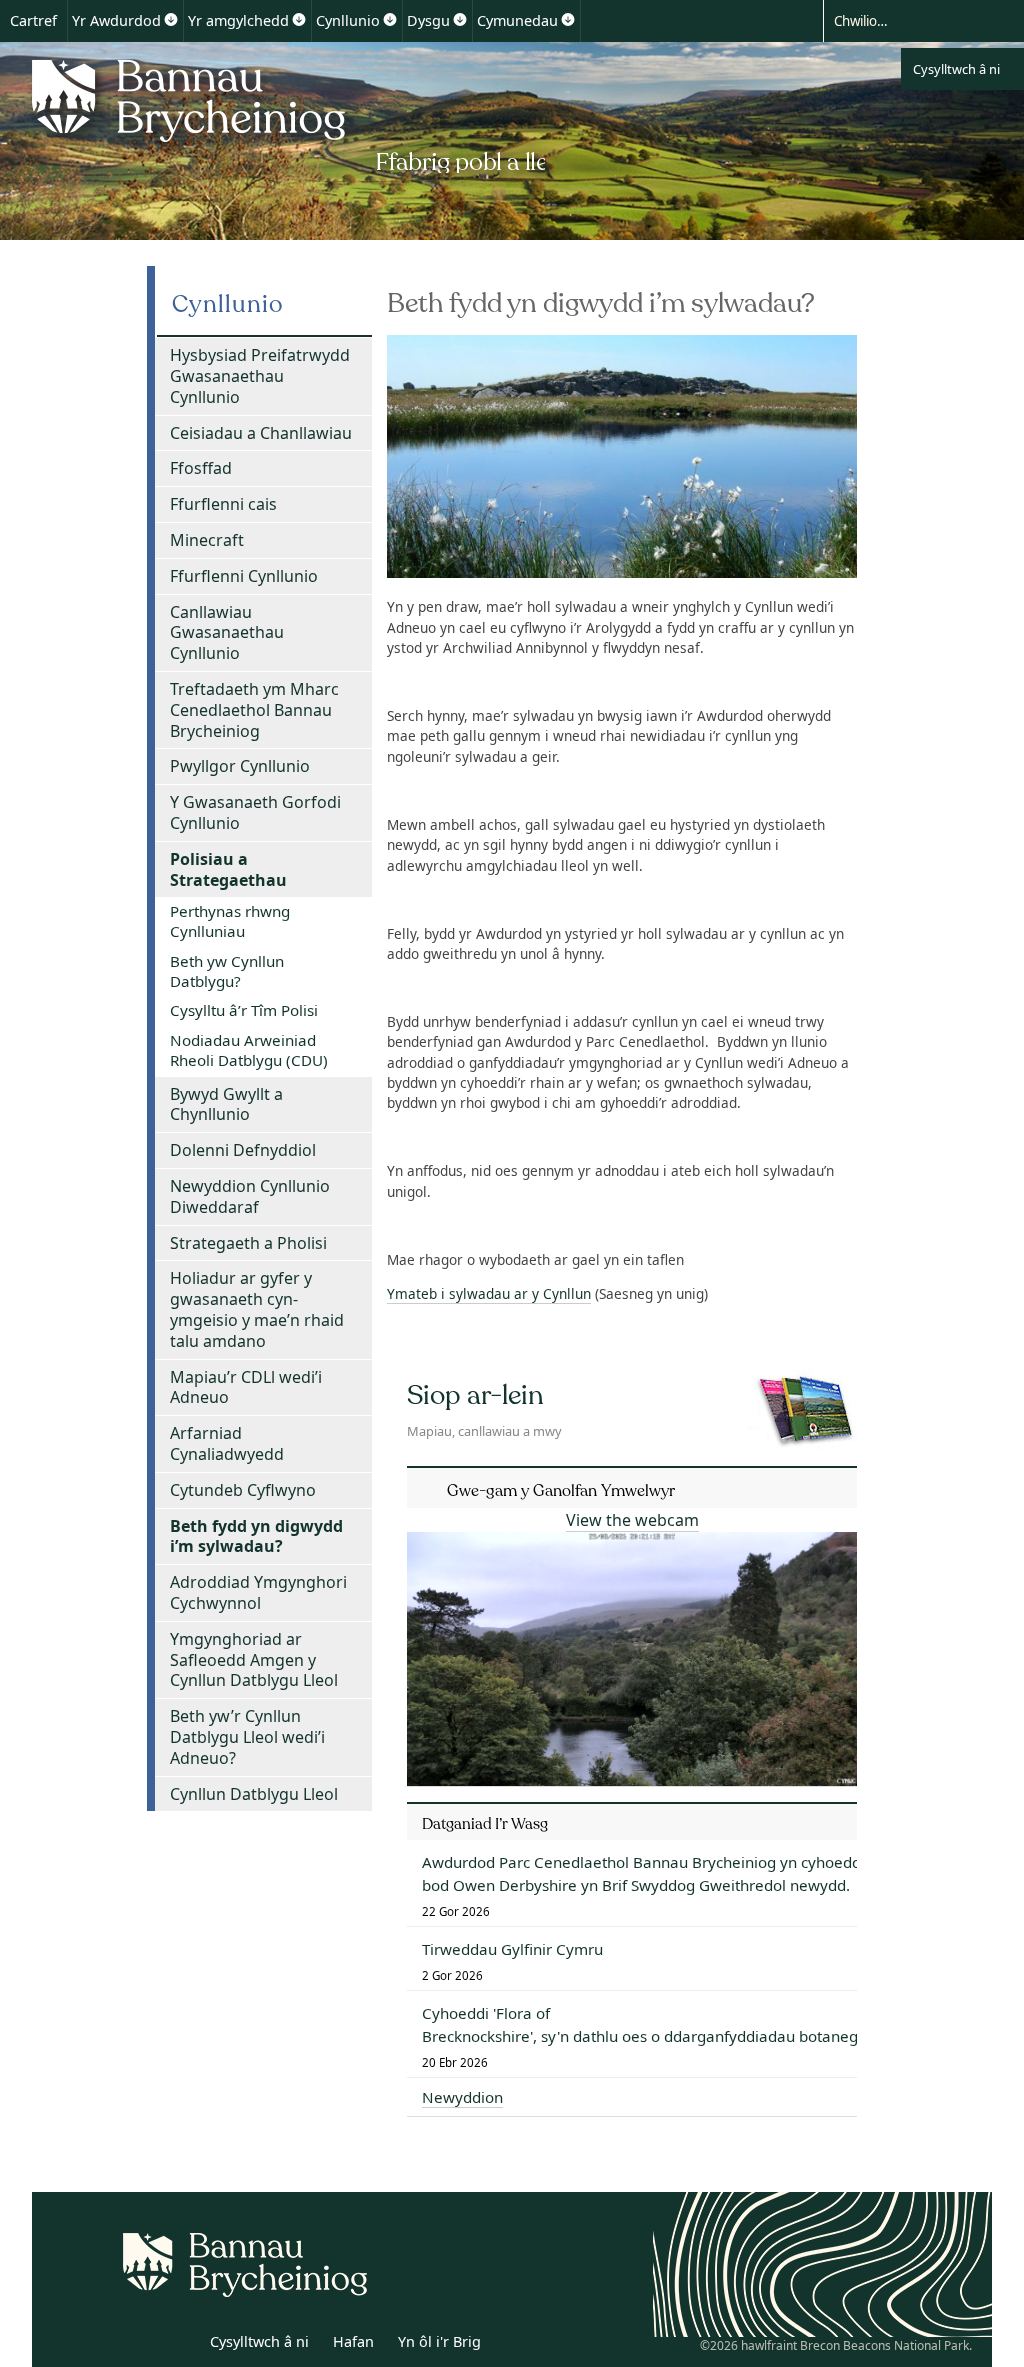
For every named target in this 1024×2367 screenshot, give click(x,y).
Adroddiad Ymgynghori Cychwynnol (258, 1592)
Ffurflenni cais (223, 504)
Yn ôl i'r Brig (439, 2341)
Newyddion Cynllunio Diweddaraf (250, 1196)
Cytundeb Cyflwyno (243, 1490)
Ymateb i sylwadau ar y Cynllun (489, 1293)
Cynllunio (348, 20)
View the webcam (632, 1520)
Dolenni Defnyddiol (243, 1150)
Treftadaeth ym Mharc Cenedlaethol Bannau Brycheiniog (254, 710)
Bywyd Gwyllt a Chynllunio (226, 1104)
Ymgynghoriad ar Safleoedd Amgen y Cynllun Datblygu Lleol (254, 1660)
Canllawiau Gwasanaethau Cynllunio (227, 633)
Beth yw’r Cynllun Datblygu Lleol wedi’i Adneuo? (247, 1737)
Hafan (353, 2341)
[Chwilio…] (906, 20)
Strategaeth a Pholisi (248, 1243)
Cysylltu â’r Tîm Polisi (244, 1010)
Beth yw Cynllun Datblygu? (227, 971)
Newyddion (462, 2097)
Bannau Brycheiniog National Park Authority (282, 113)
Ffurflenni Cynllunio (244, 576)
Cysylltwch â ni (956, 69)
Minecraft (207, 540)
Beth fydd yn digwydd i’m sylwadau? (256, 1536)
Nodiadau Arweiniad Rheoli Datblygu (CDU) (249, 1050)
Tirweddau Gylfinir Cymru (512, 1949)
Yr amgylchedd (238, 20)
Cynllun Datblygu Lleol (254, 1794)
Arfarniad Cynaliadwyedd (227, 1443)
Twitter (135, 2345)
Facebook (179, 2345)
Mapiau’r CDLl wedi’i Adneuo (246, 1387)
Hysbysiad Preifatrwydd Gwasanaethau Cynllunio (260, 376)
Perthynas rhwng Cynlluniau (230, 921)
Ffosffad (201, 468)
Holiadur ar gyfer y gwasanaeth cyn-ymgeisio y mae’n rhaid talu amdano (257, 1309)
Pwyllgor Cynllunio (240, 766)
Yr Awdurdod (116, 20)
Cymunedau (517, 20)
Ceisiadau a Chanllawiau (261, 433)
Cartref (33, 20)
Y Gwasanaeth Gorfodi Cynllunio (255, 812)
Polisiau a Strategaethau (228, 869)
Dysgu (428, 20)
